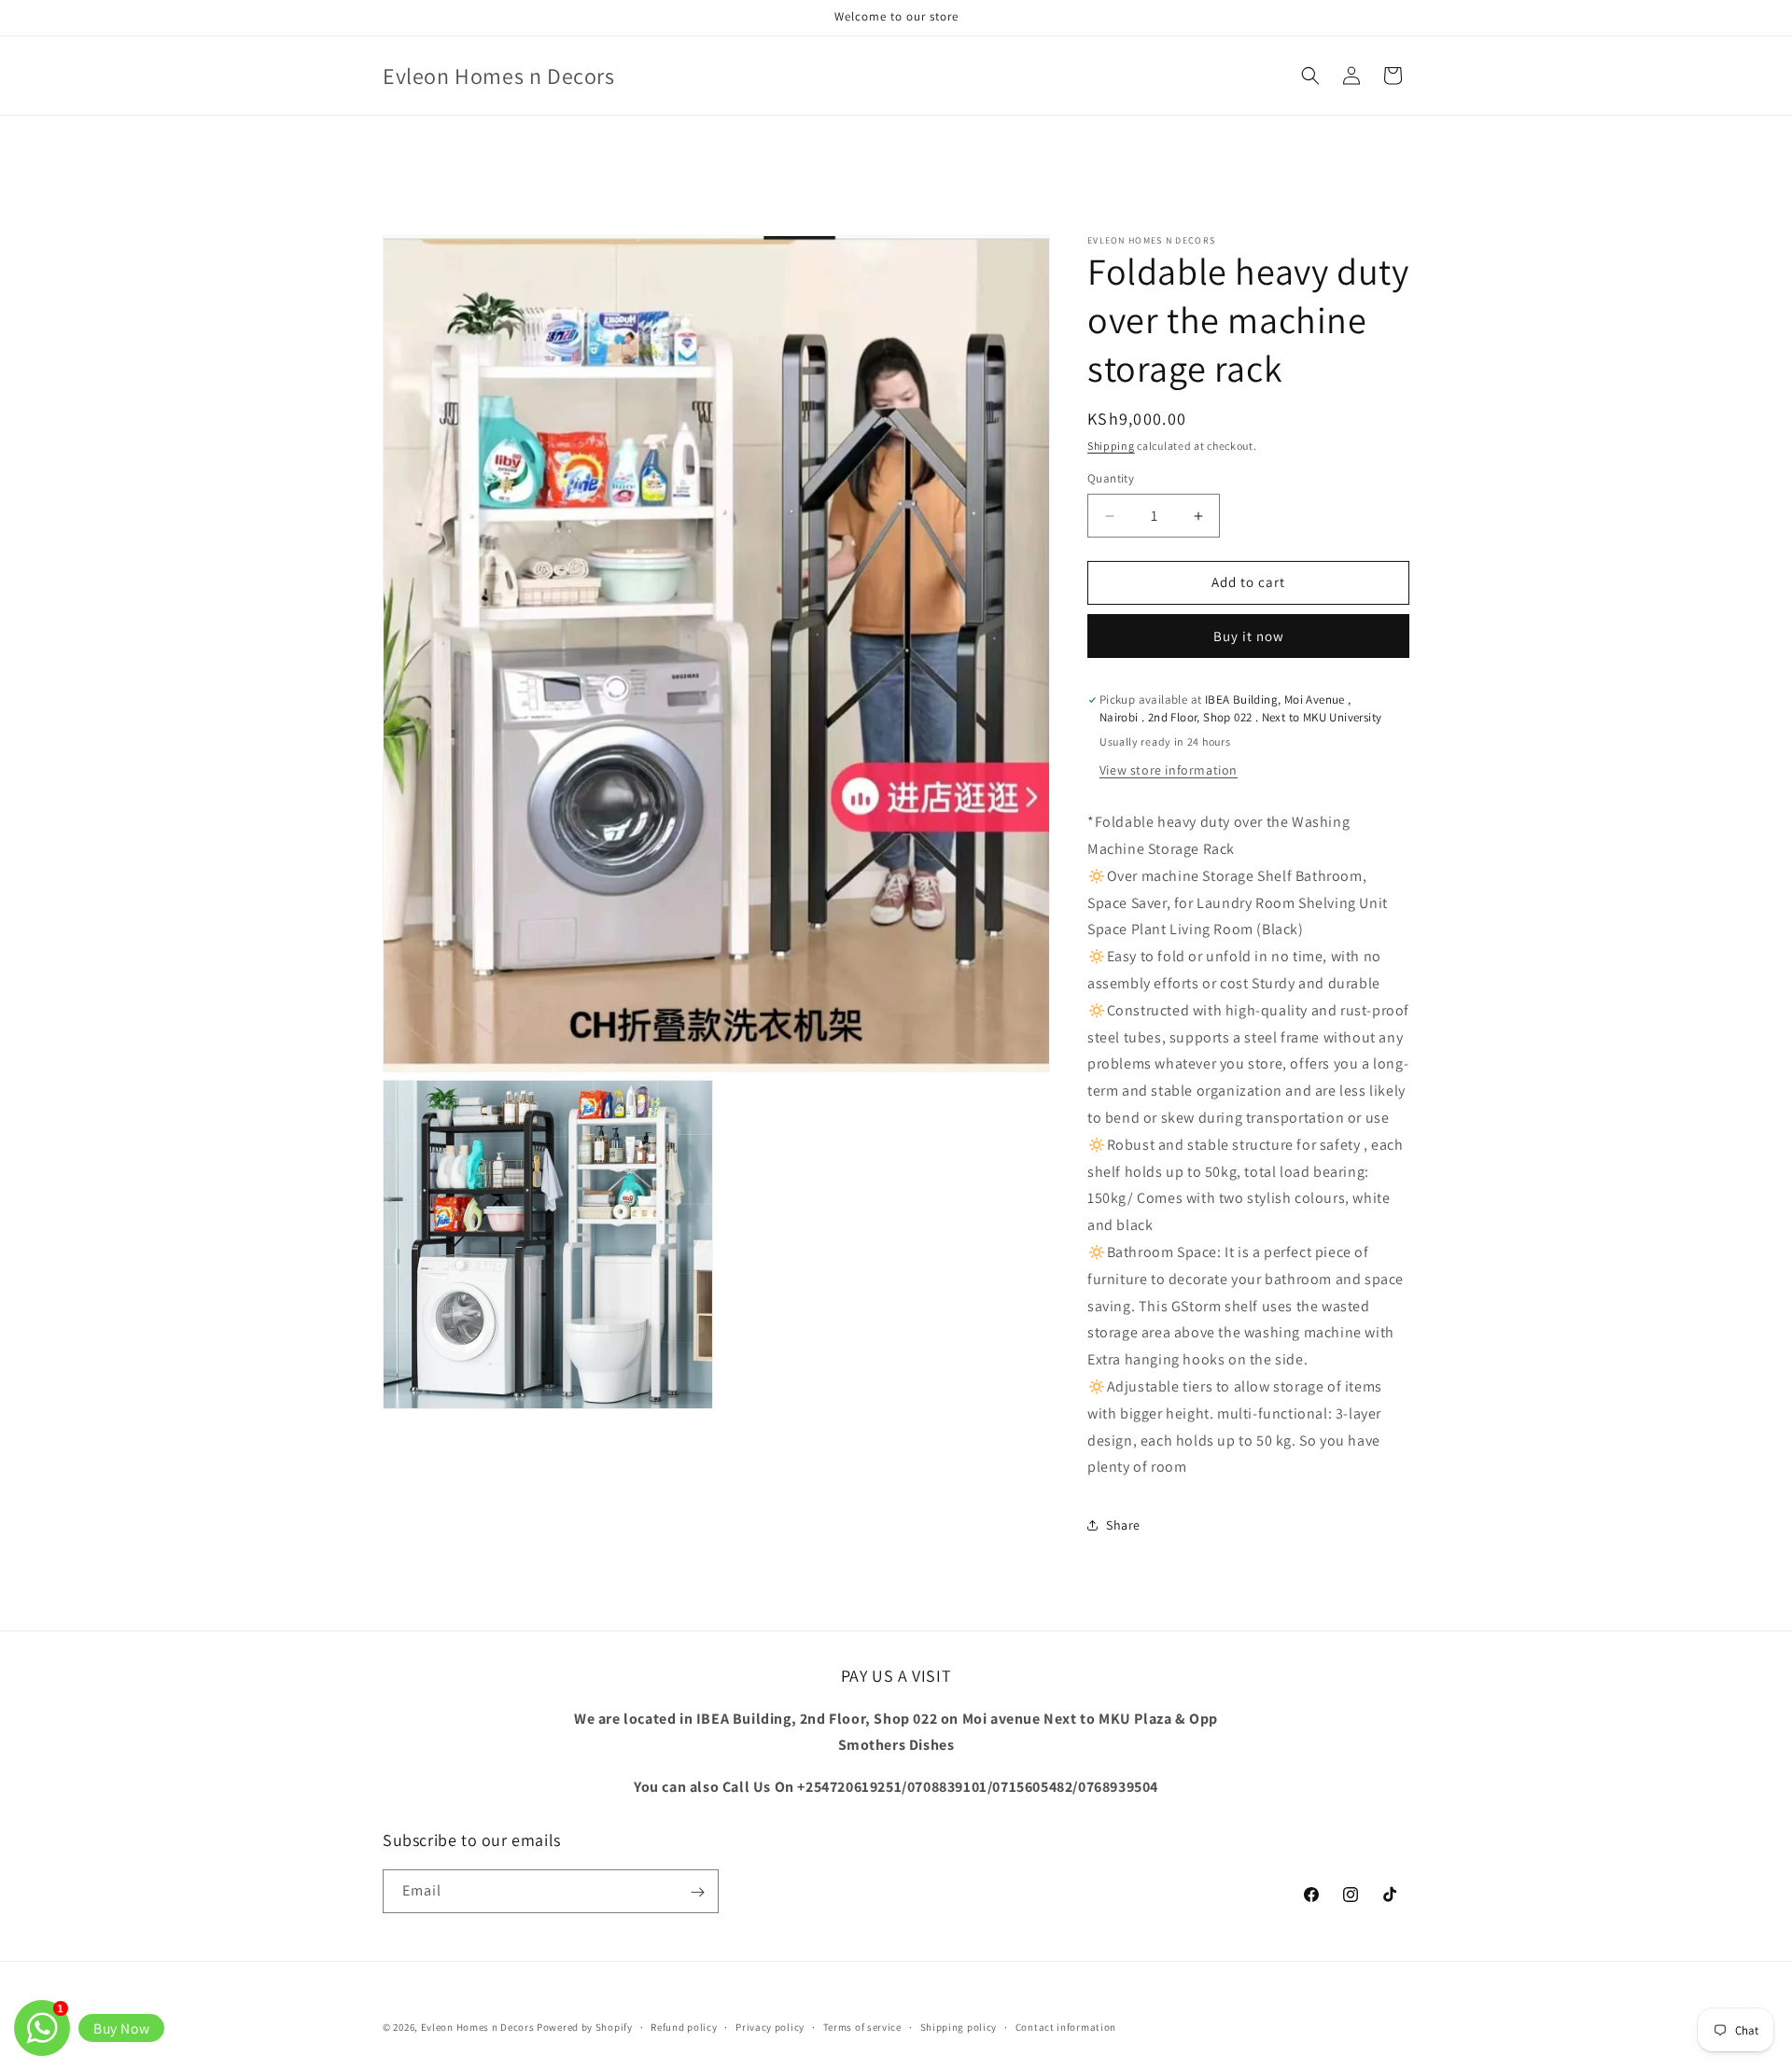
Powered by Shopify (585, 2027)
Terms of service (862, 2026)
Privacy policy (770, 2026)
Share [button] (1123, 1525)
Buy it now (1249, 636)
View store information (1169, 771)
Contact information (1066, 2026)
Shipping (1111, 446)
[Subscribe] (697, 1892)
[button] (1310, 76)
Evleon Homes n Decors (478, 2027)
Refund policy (684, 2026)
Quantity (1111, 479)
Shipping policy (959, 2026)
